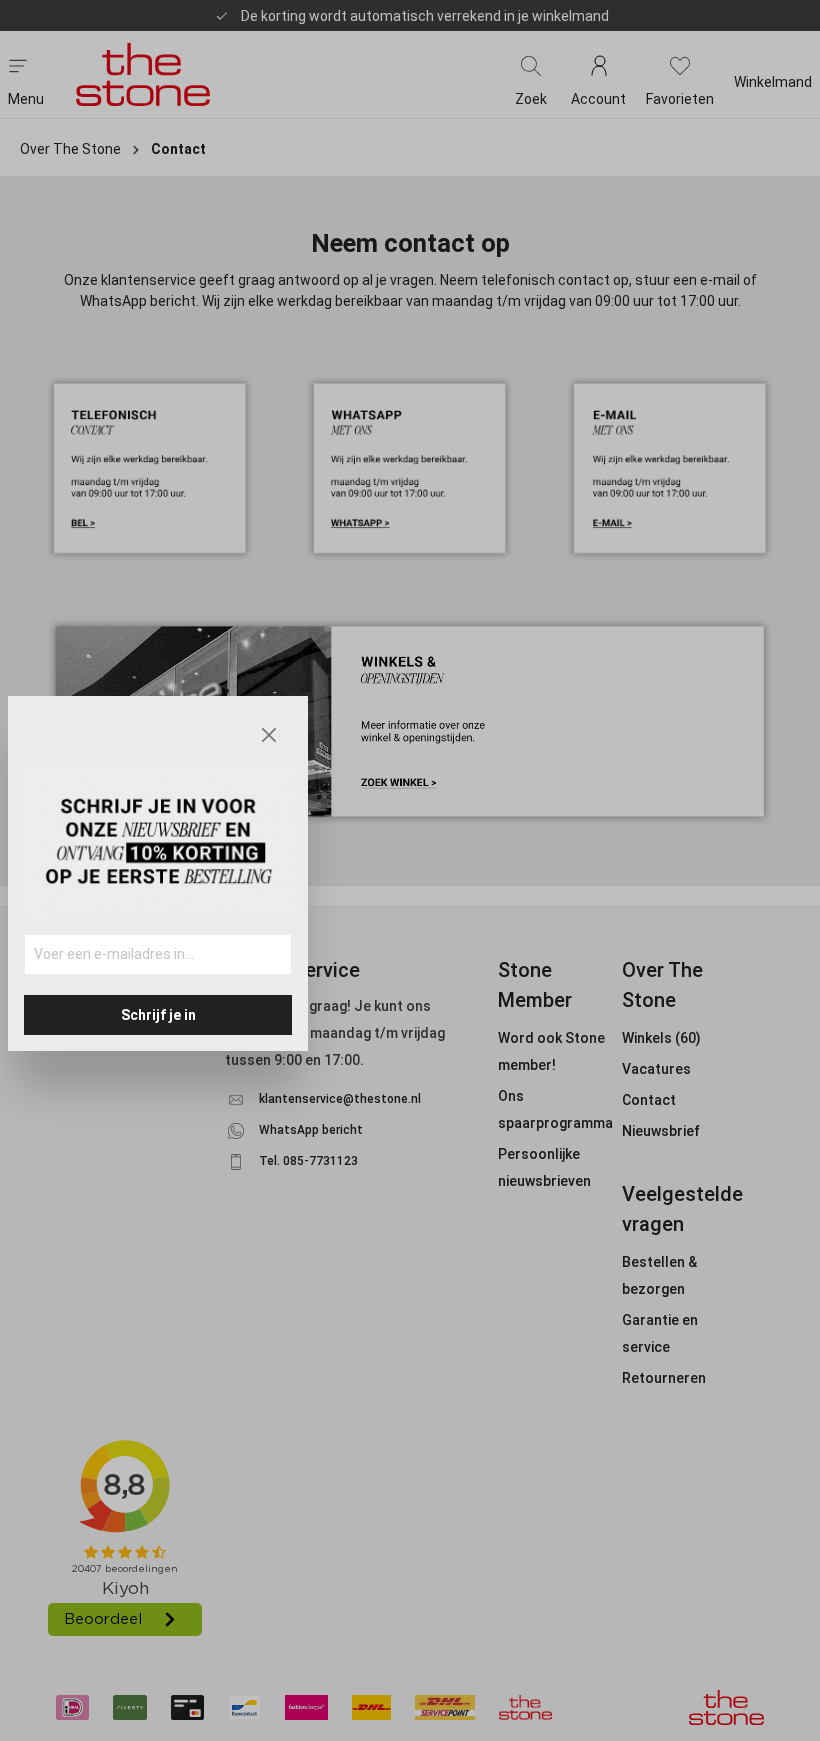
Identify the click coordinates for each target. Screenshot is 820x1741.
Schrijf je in (158, 1015)
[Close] (269, 735)
